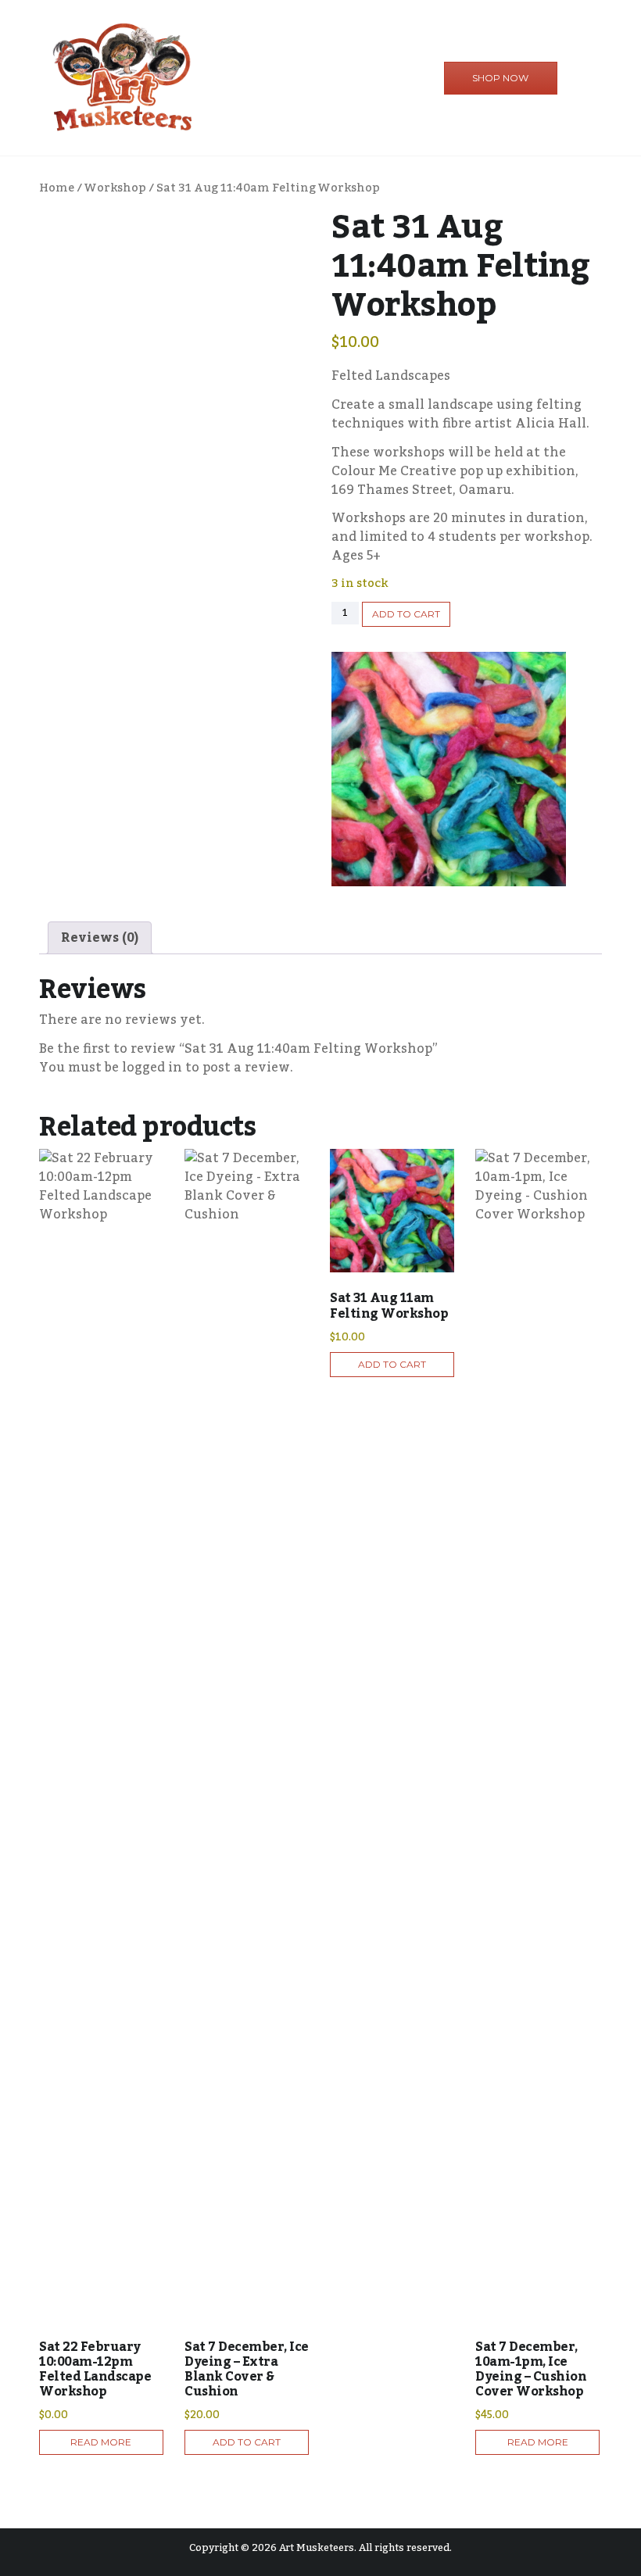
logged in (152, 1068)
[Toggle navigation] (574, 79)
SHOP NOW (500, 78)
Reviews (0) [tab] (100, 938)
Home (57, 188)
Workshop (115, 188)
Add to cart (406, 614)
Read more (101, 2442)
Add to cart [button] (247, 2442)
